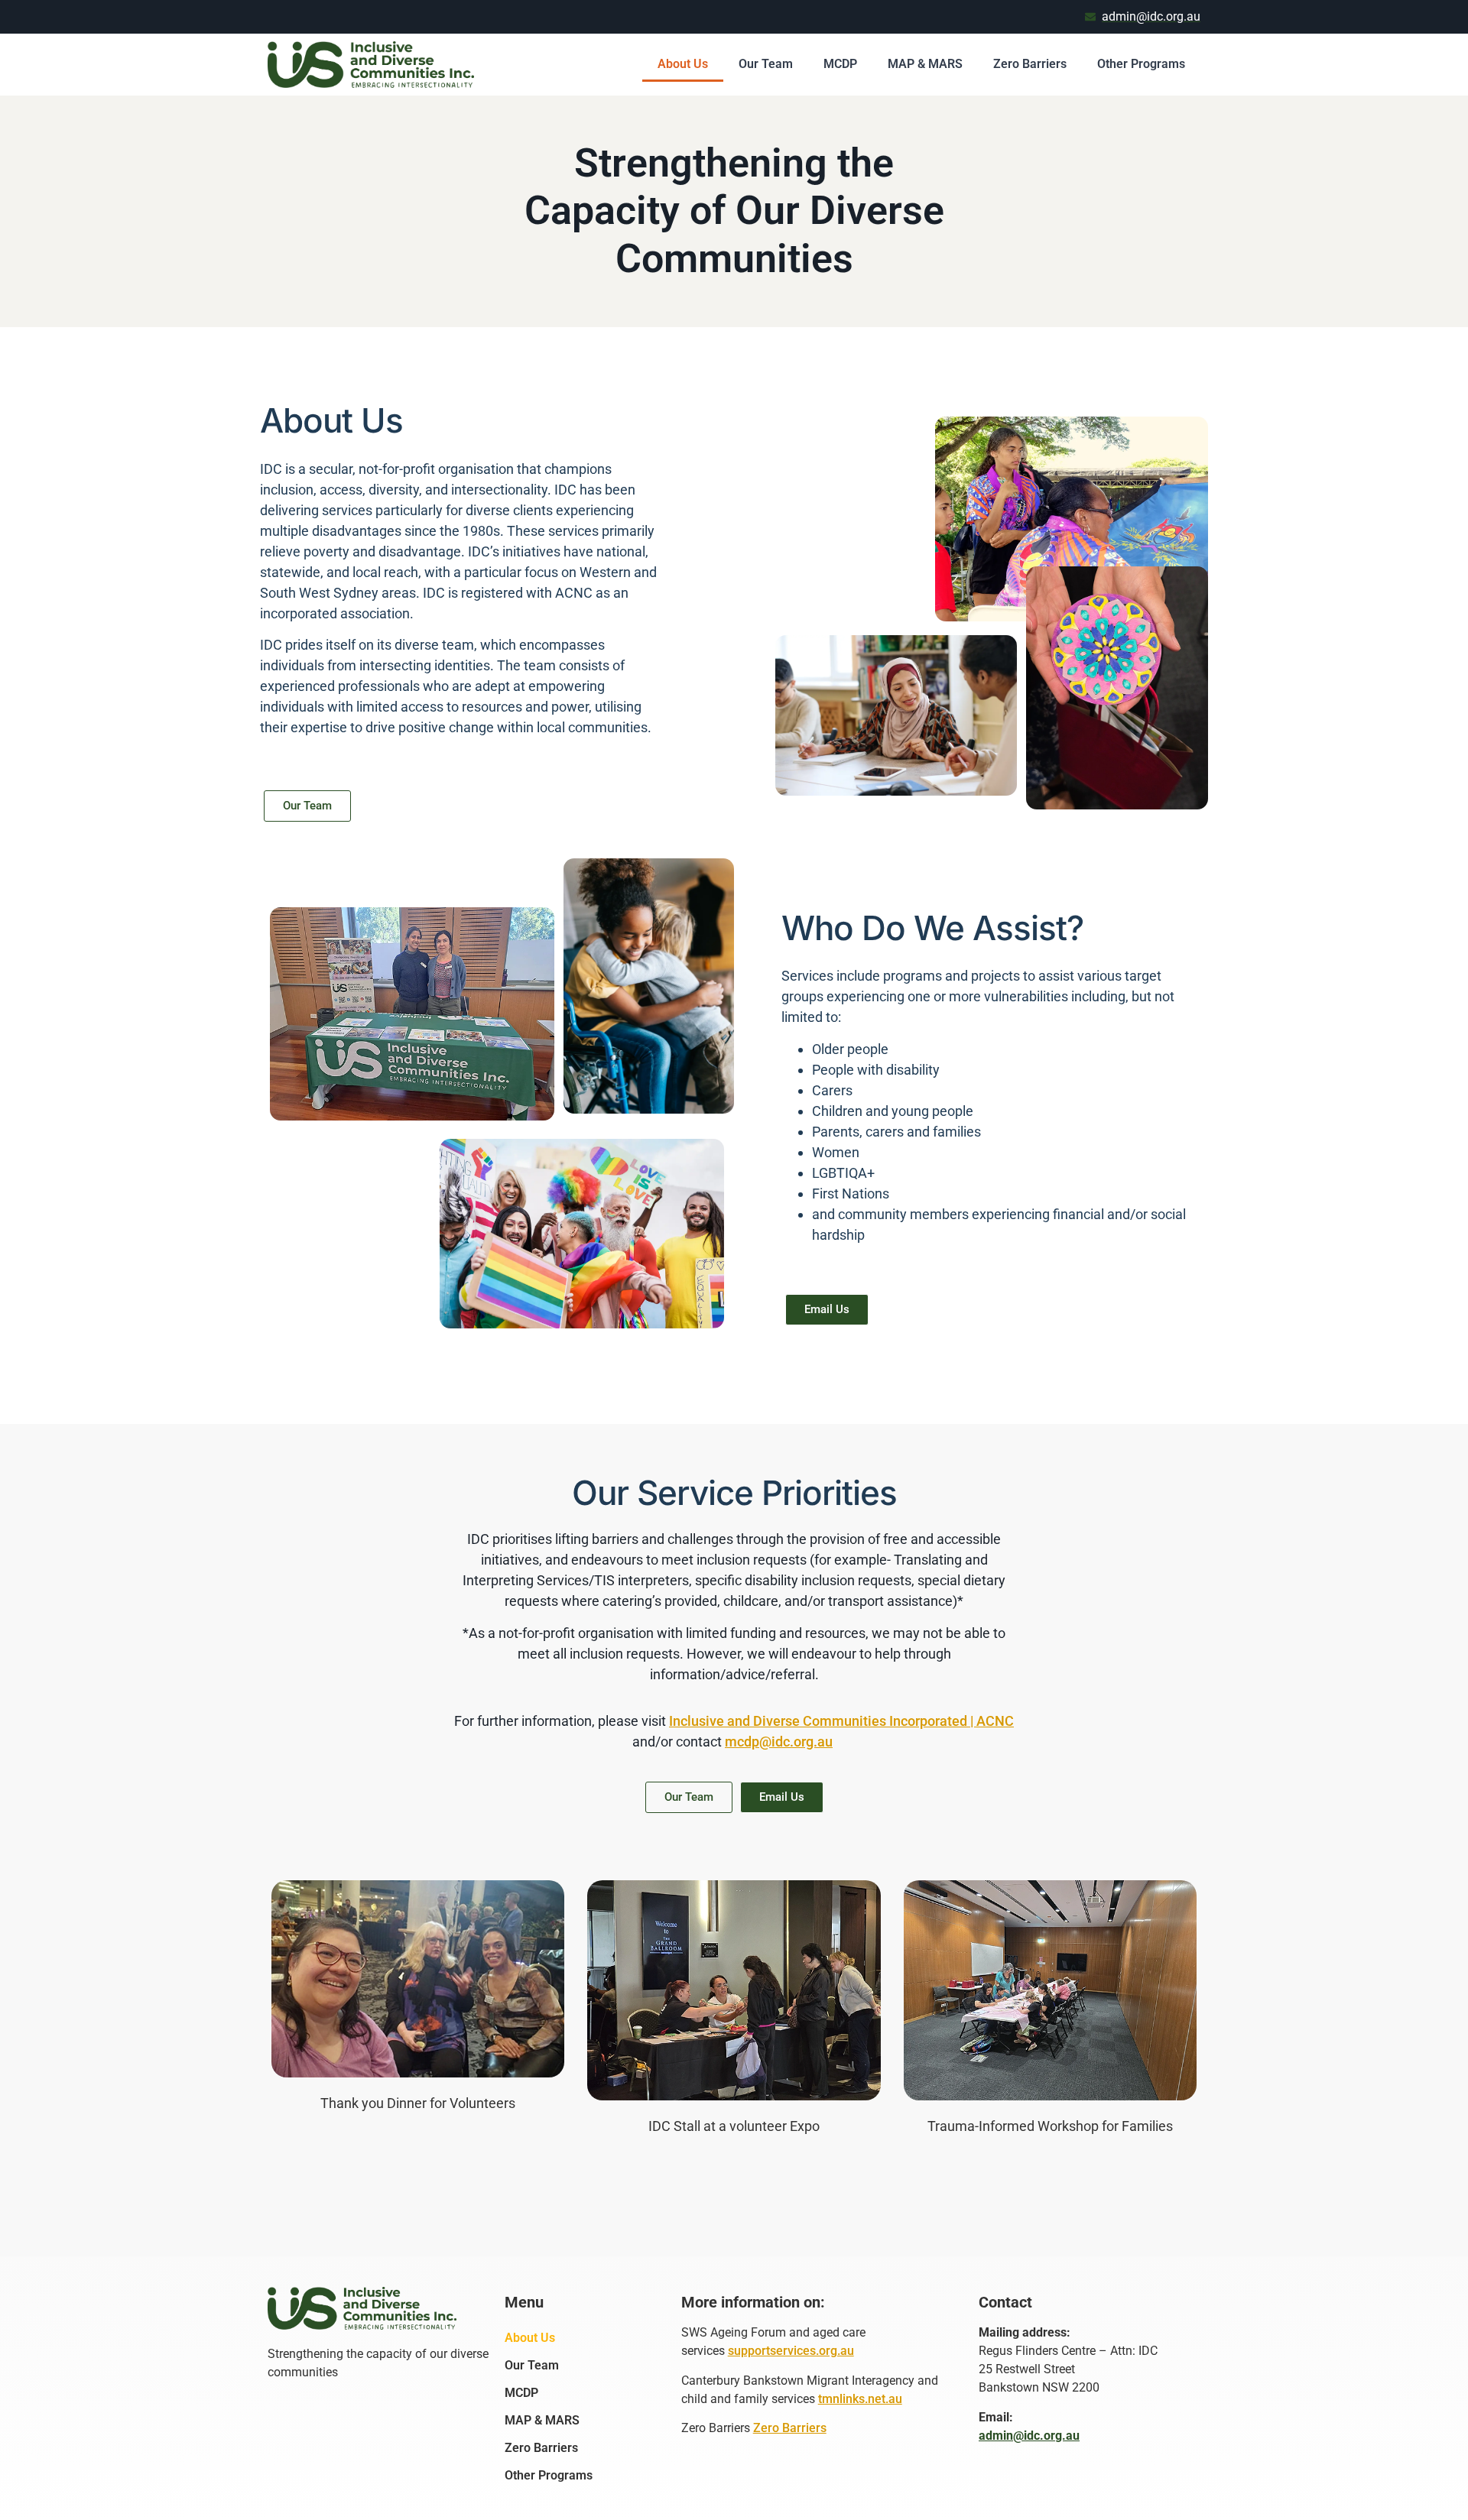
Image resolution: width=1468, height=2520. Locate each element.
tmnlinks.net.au (860, 2399)
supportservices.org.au (791, 2351)
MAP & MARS (925, 64)
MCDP (840, 64)
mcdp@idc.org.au (779, 1742)
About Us (683, 64)
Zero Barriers (1030, 64)
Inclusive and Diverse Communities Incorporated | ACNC (841, 1721)
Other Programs (1141, 64)
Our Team (766, 64)
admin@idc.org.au (1029, 2436)
